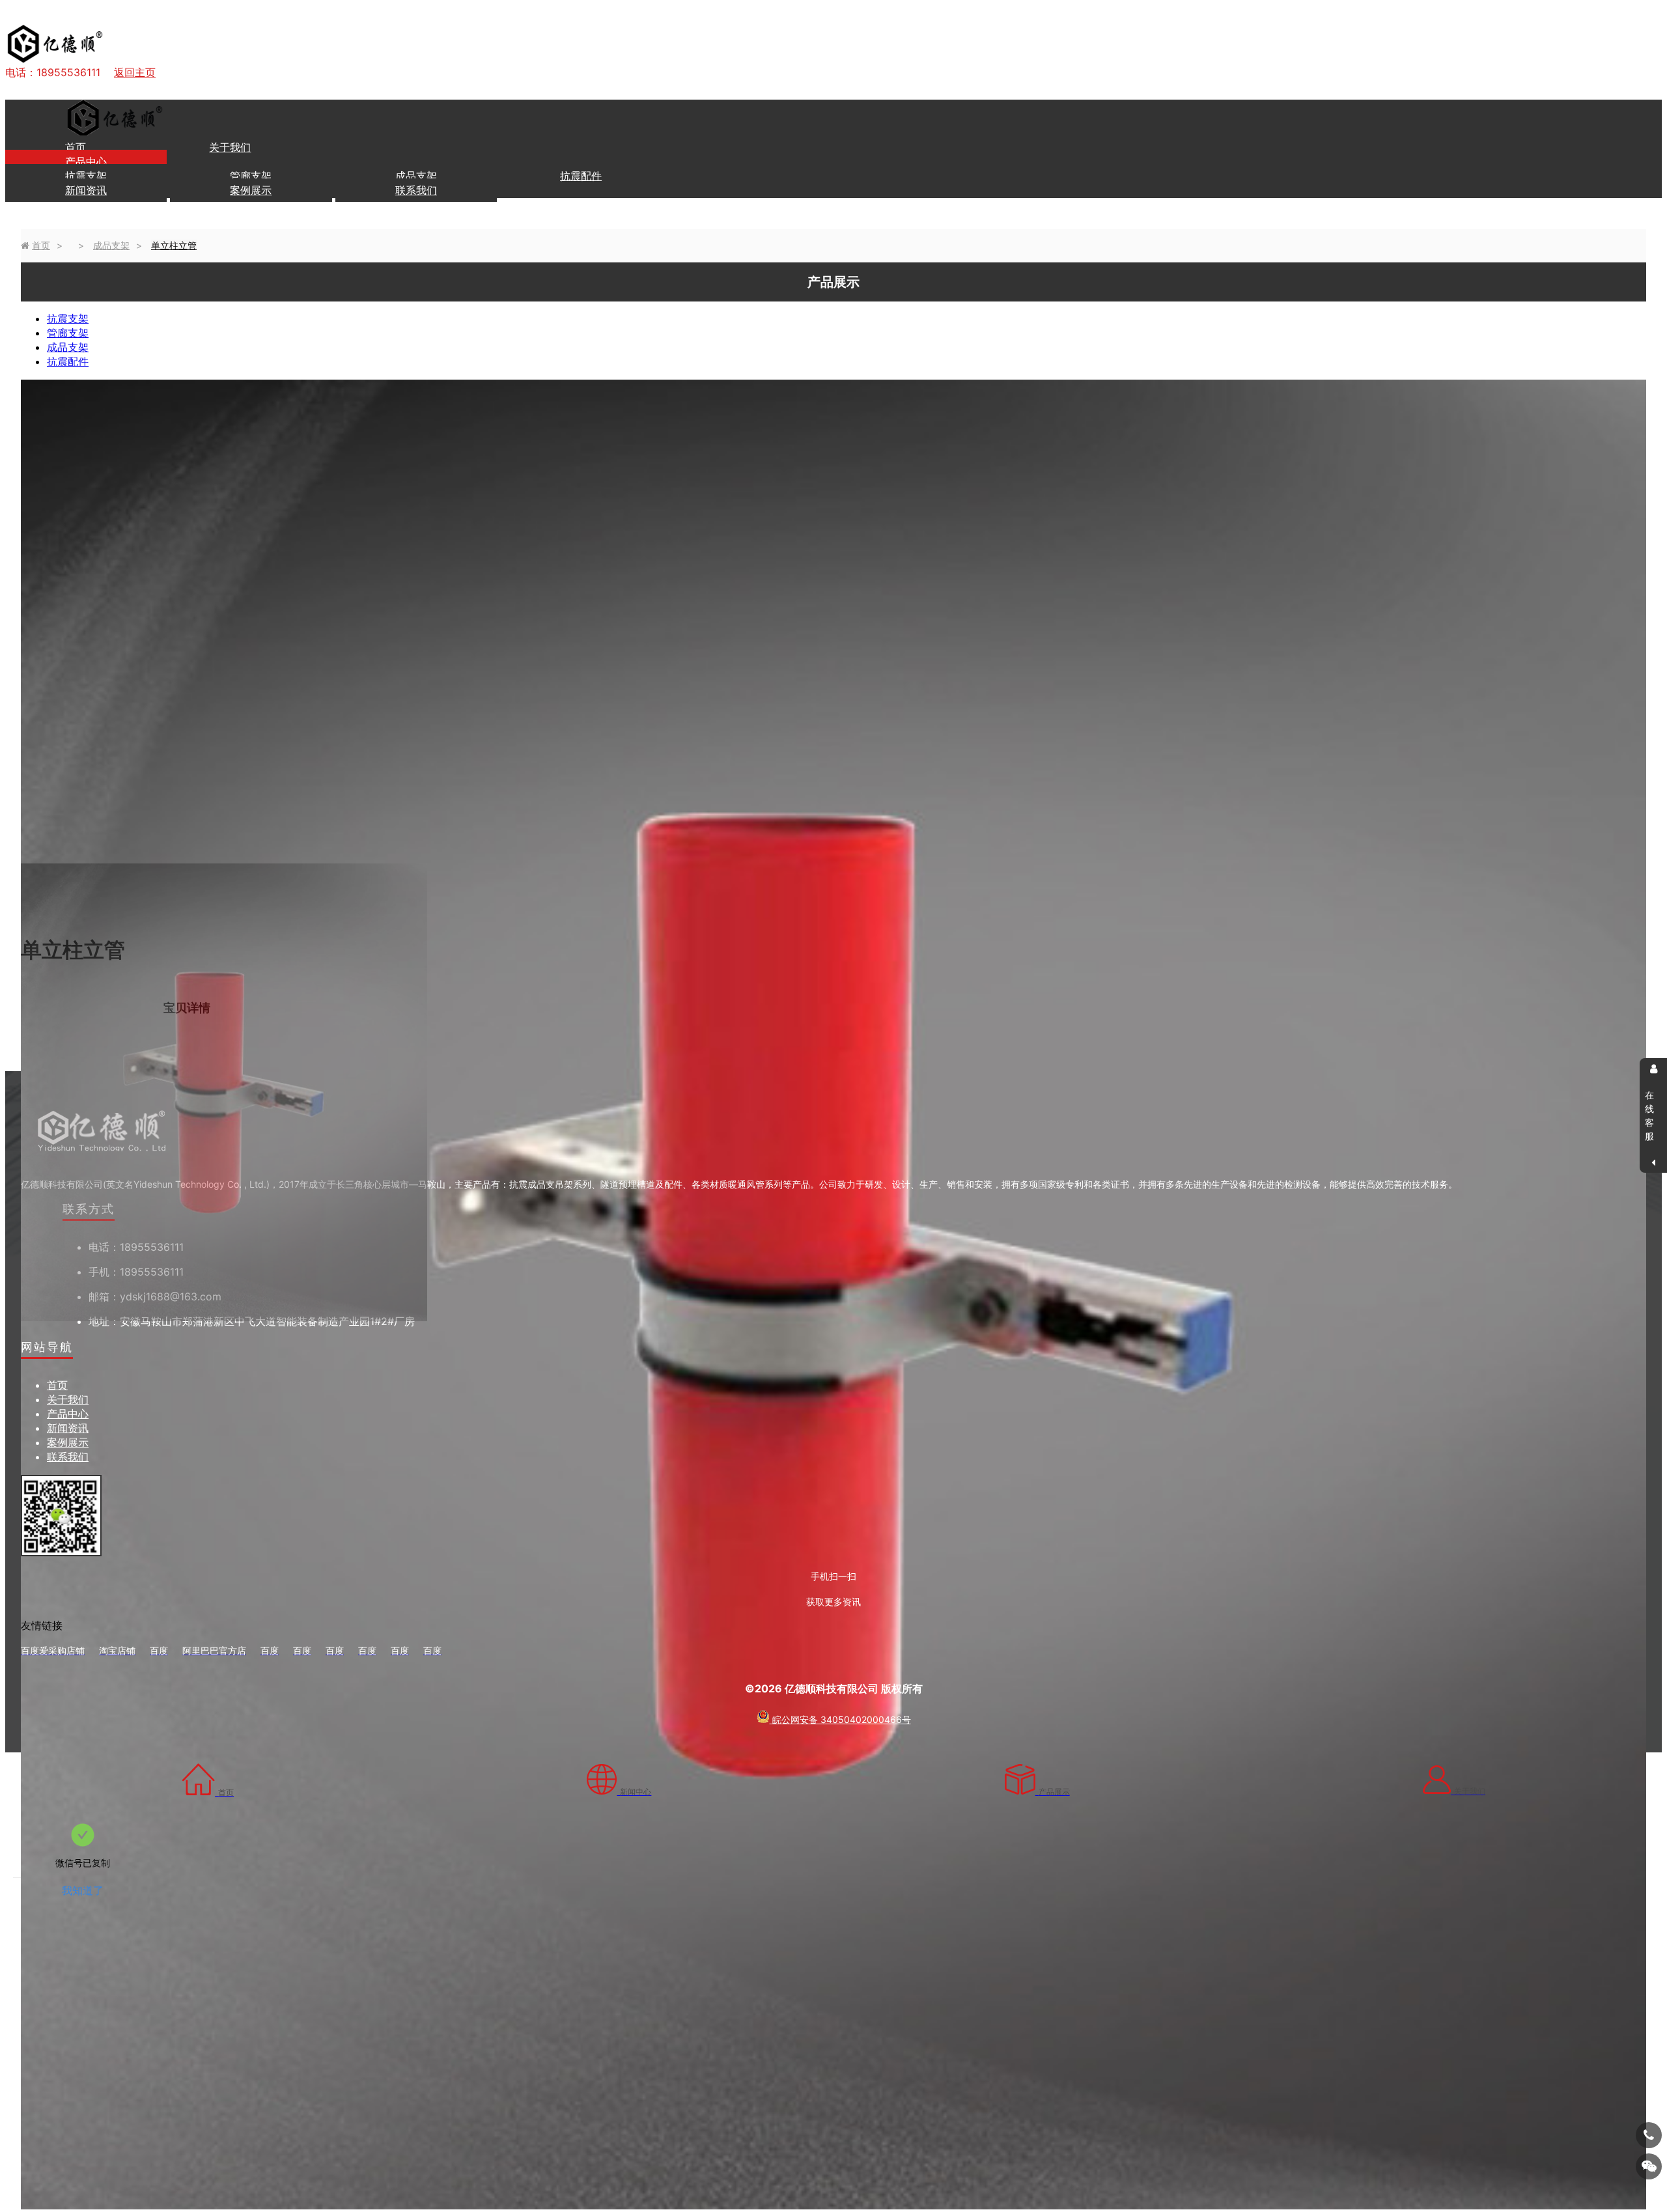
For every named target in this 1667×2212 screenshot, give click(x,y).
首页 (76, 147)
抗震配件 (581, 176)
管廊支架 (252, 176)
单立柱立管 (174, 245)
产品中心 (86, 161)
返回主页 (135, 72)
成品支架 (418, 176)
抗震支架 (88, 176)
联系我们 (416, 190)
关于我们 (230, 147)
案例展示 (251, 190)
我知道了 (83, 1890)
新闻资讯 (86, 190)
